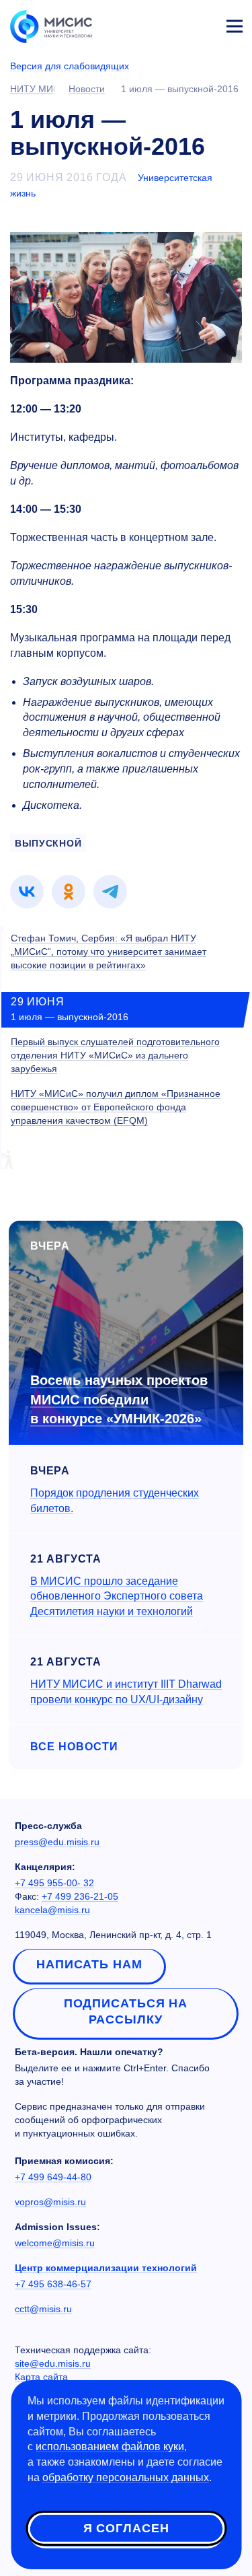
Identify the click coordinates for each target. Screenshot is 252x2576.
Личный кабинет (202, 24)
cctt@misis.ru (43, 2309)
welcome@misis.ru (55, 2243)
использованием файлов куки (110, 2446)
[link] (27, 892)
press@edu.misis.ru (57, 1842)
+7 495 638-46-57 (53, 2284)
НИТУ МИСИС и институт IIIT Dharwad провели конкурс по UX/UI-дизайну (126, 1692)
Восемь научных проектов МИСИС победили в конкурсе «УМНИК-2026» (119, 1399)
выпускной (48, 843)
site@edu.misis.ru (53, 2363)
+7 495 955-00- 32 (54, 1883)
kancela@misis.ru (52, 1910)
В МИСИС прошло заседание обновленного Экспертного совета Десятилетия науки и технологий (117, 1597)
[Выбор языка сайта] (171, 23)
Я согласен (126, 2528)
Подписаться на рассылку (126, 2011)
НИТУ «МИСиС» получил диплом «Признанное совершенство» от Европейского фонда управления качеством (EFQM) (116, 1107)
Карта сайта (41, 2377)
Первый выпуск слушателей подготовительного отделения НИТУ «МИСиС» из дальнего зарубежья (115, 1055)
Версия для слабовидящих (70, 66)
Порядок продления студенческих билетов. (115, 1501)
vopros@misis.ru (50, 2202)
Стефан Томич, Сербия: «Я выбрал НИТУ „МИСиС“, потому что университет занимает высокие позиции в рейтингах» (109, 952)
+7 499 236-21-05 (80, 1896)
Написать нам (89, 1964)
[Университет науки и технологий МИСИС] (51, 26)
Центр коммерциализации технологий (106, 2268)
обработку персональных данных (126, 2477)
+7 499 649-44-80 (53, 2177)
